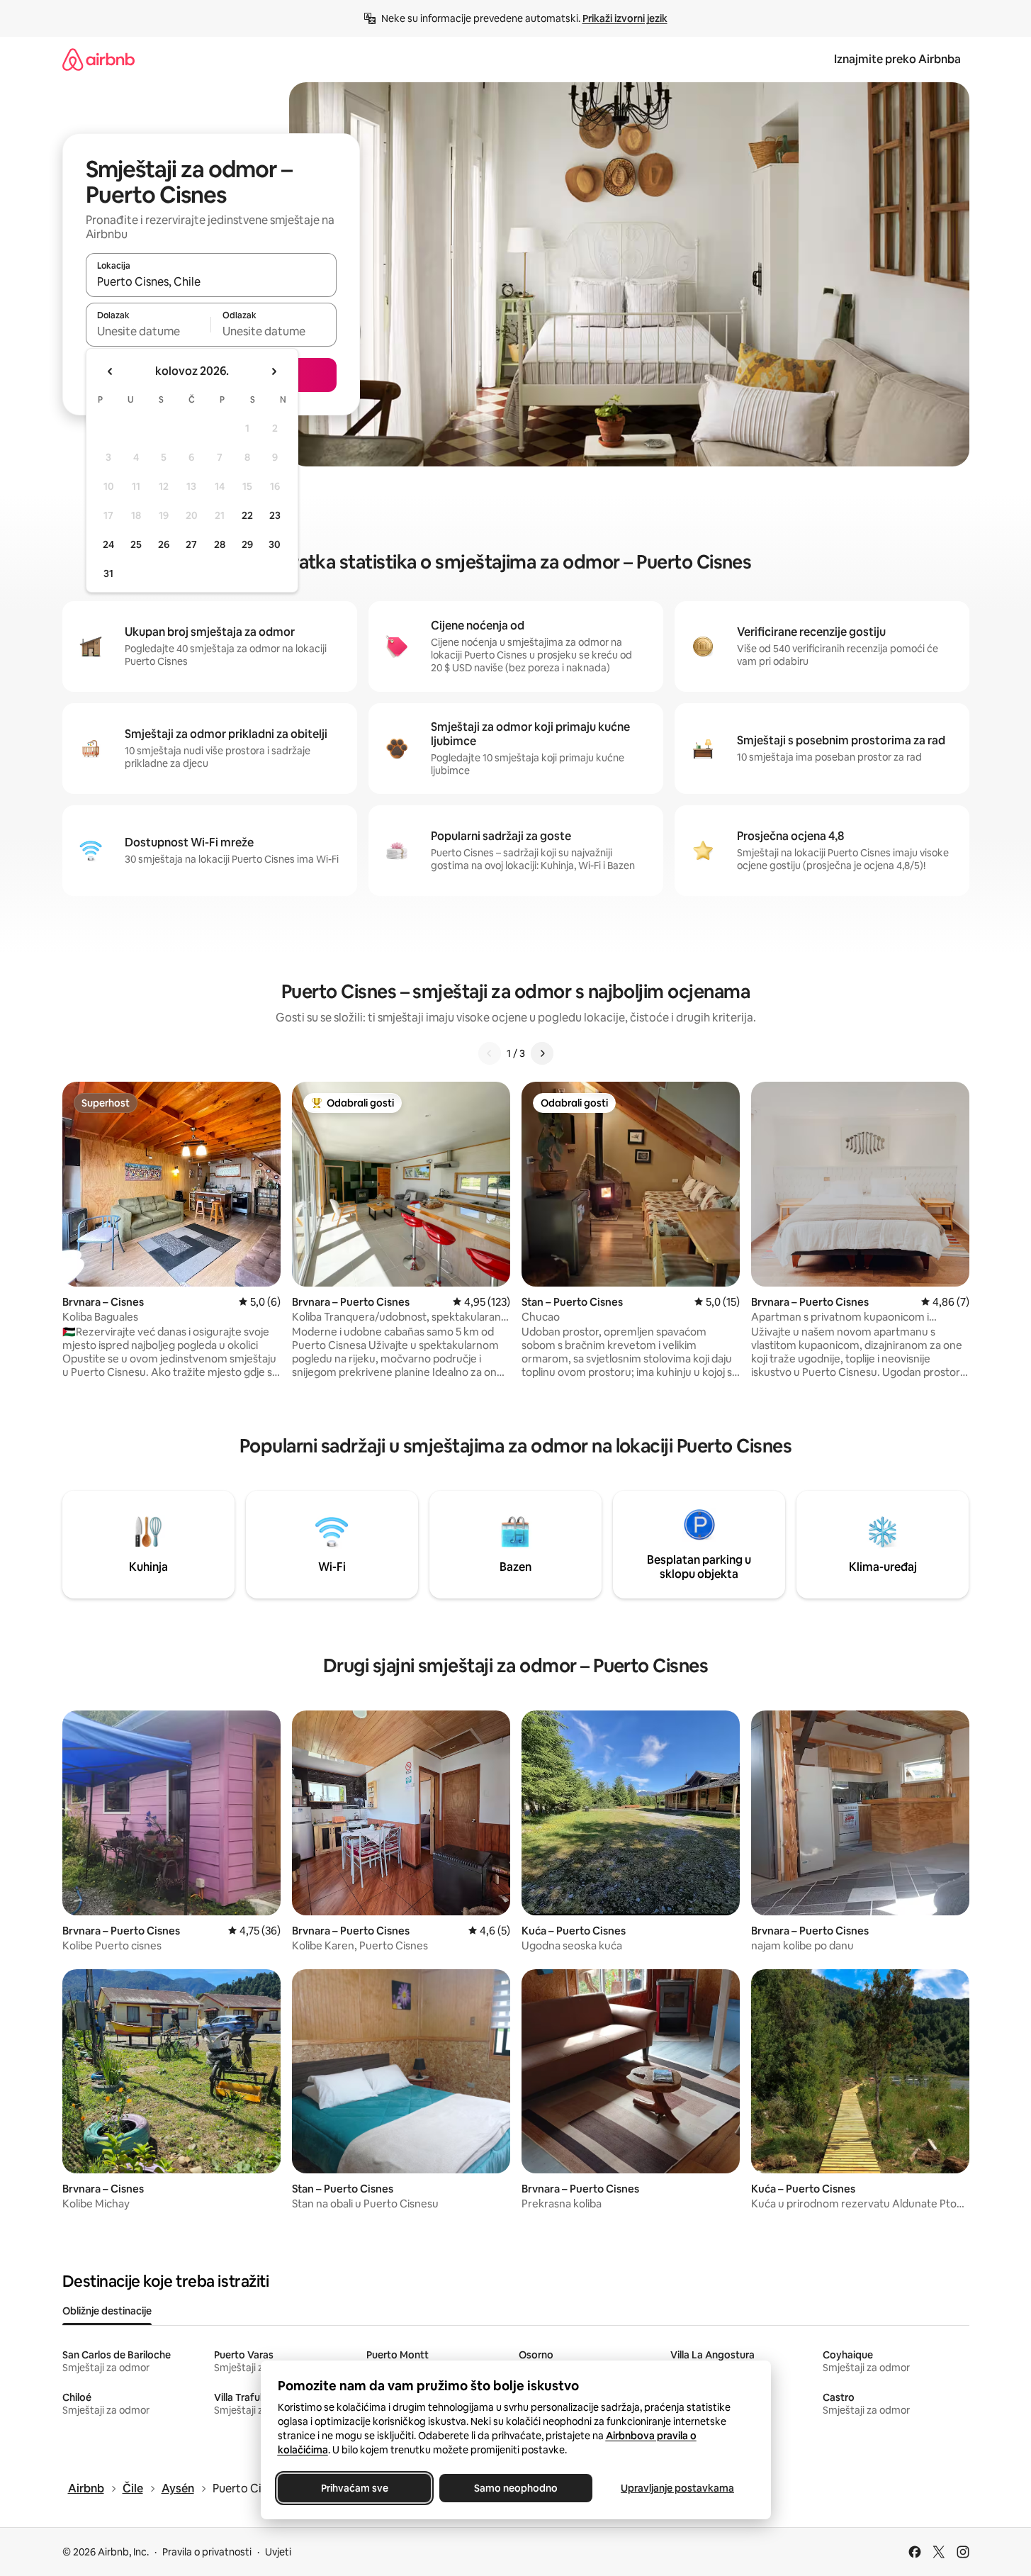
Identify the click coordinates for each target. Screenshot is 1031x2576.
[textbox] (148, 331)
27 (191, 544)
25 (136, 544)
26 (164, 544)
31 (108, 573)
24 (108, 544)
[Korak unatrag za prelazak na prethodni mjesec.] (111, 371)
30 (275, 544)
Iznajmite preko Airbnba (897, 59)
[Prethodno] (490, 1053)
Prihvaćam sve (354, 2488)
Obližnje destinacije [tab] (107, 2311)
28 (220, 544)
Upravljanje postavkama (677, 2488)
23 (275, 515)
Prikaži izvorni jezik (625, 18)
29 (247, 544)
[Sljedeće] (542, 1053)
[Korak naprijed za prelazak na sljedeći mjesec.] (274, 371)
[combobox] (211, 281)
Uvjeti (278, 2552)
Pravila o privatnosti (207, 2552)
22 (247, 515)
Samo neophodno (516, 2488)
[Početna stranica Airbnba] (98, 59)
